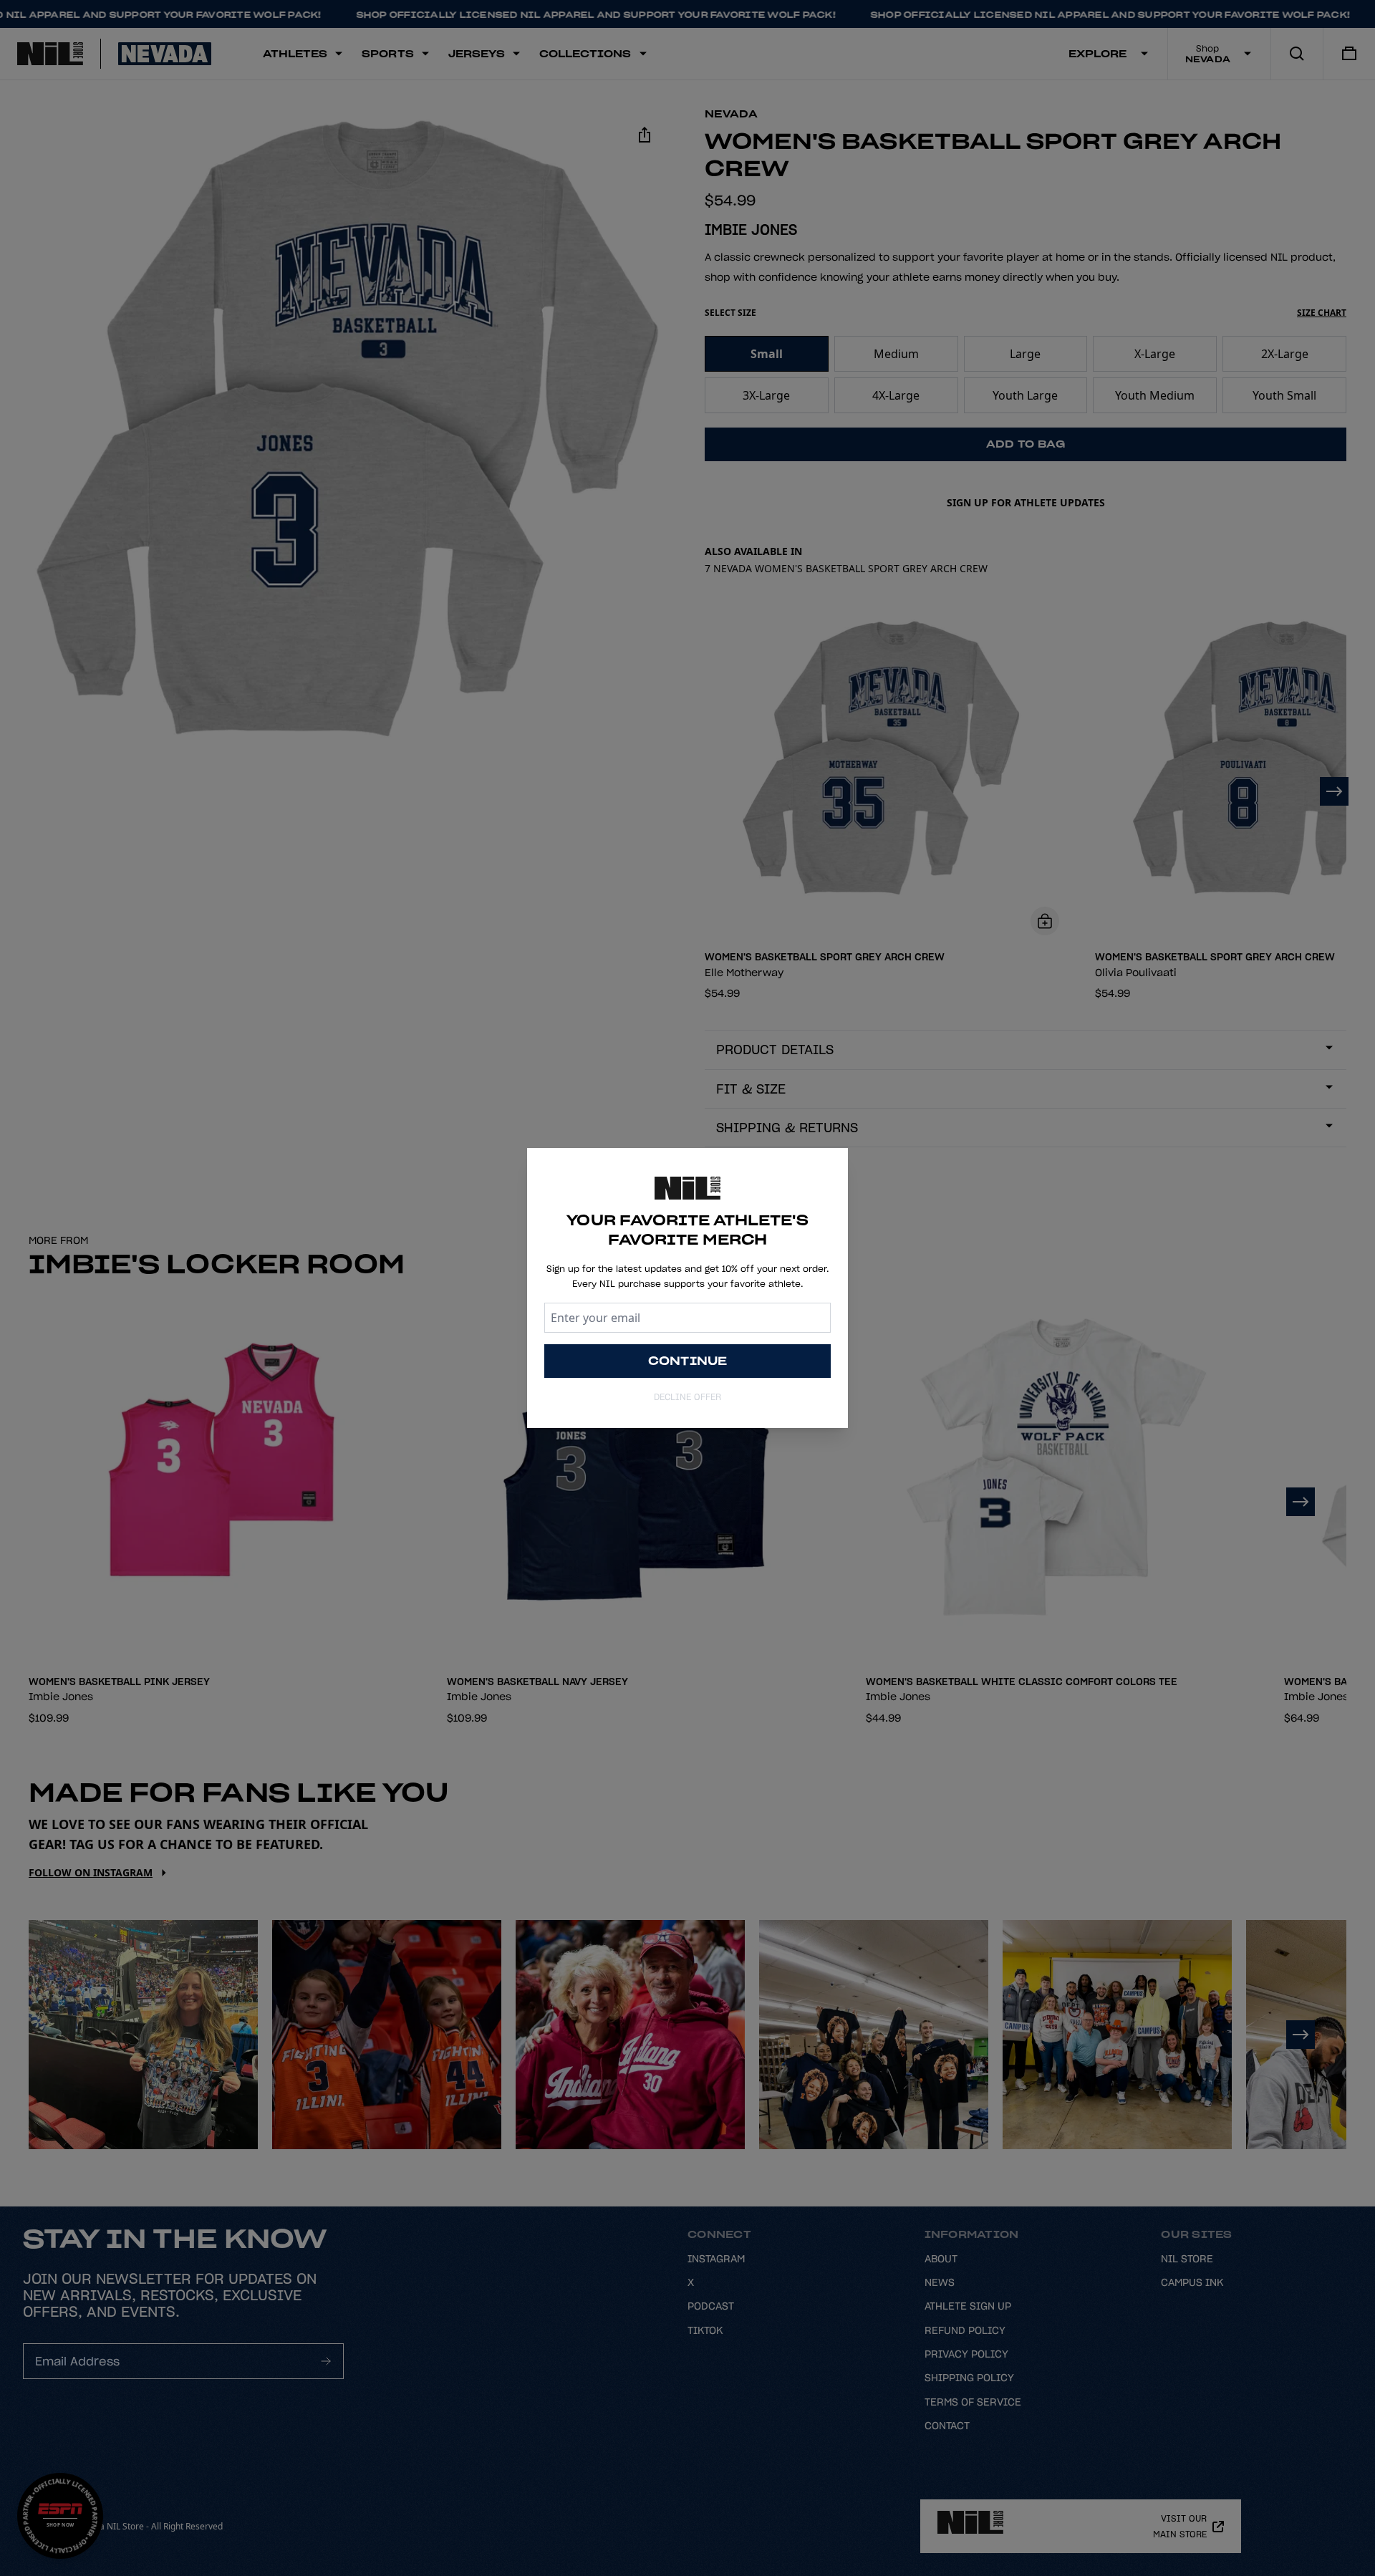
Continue (688, 1361)
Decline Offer (687, 1397)
